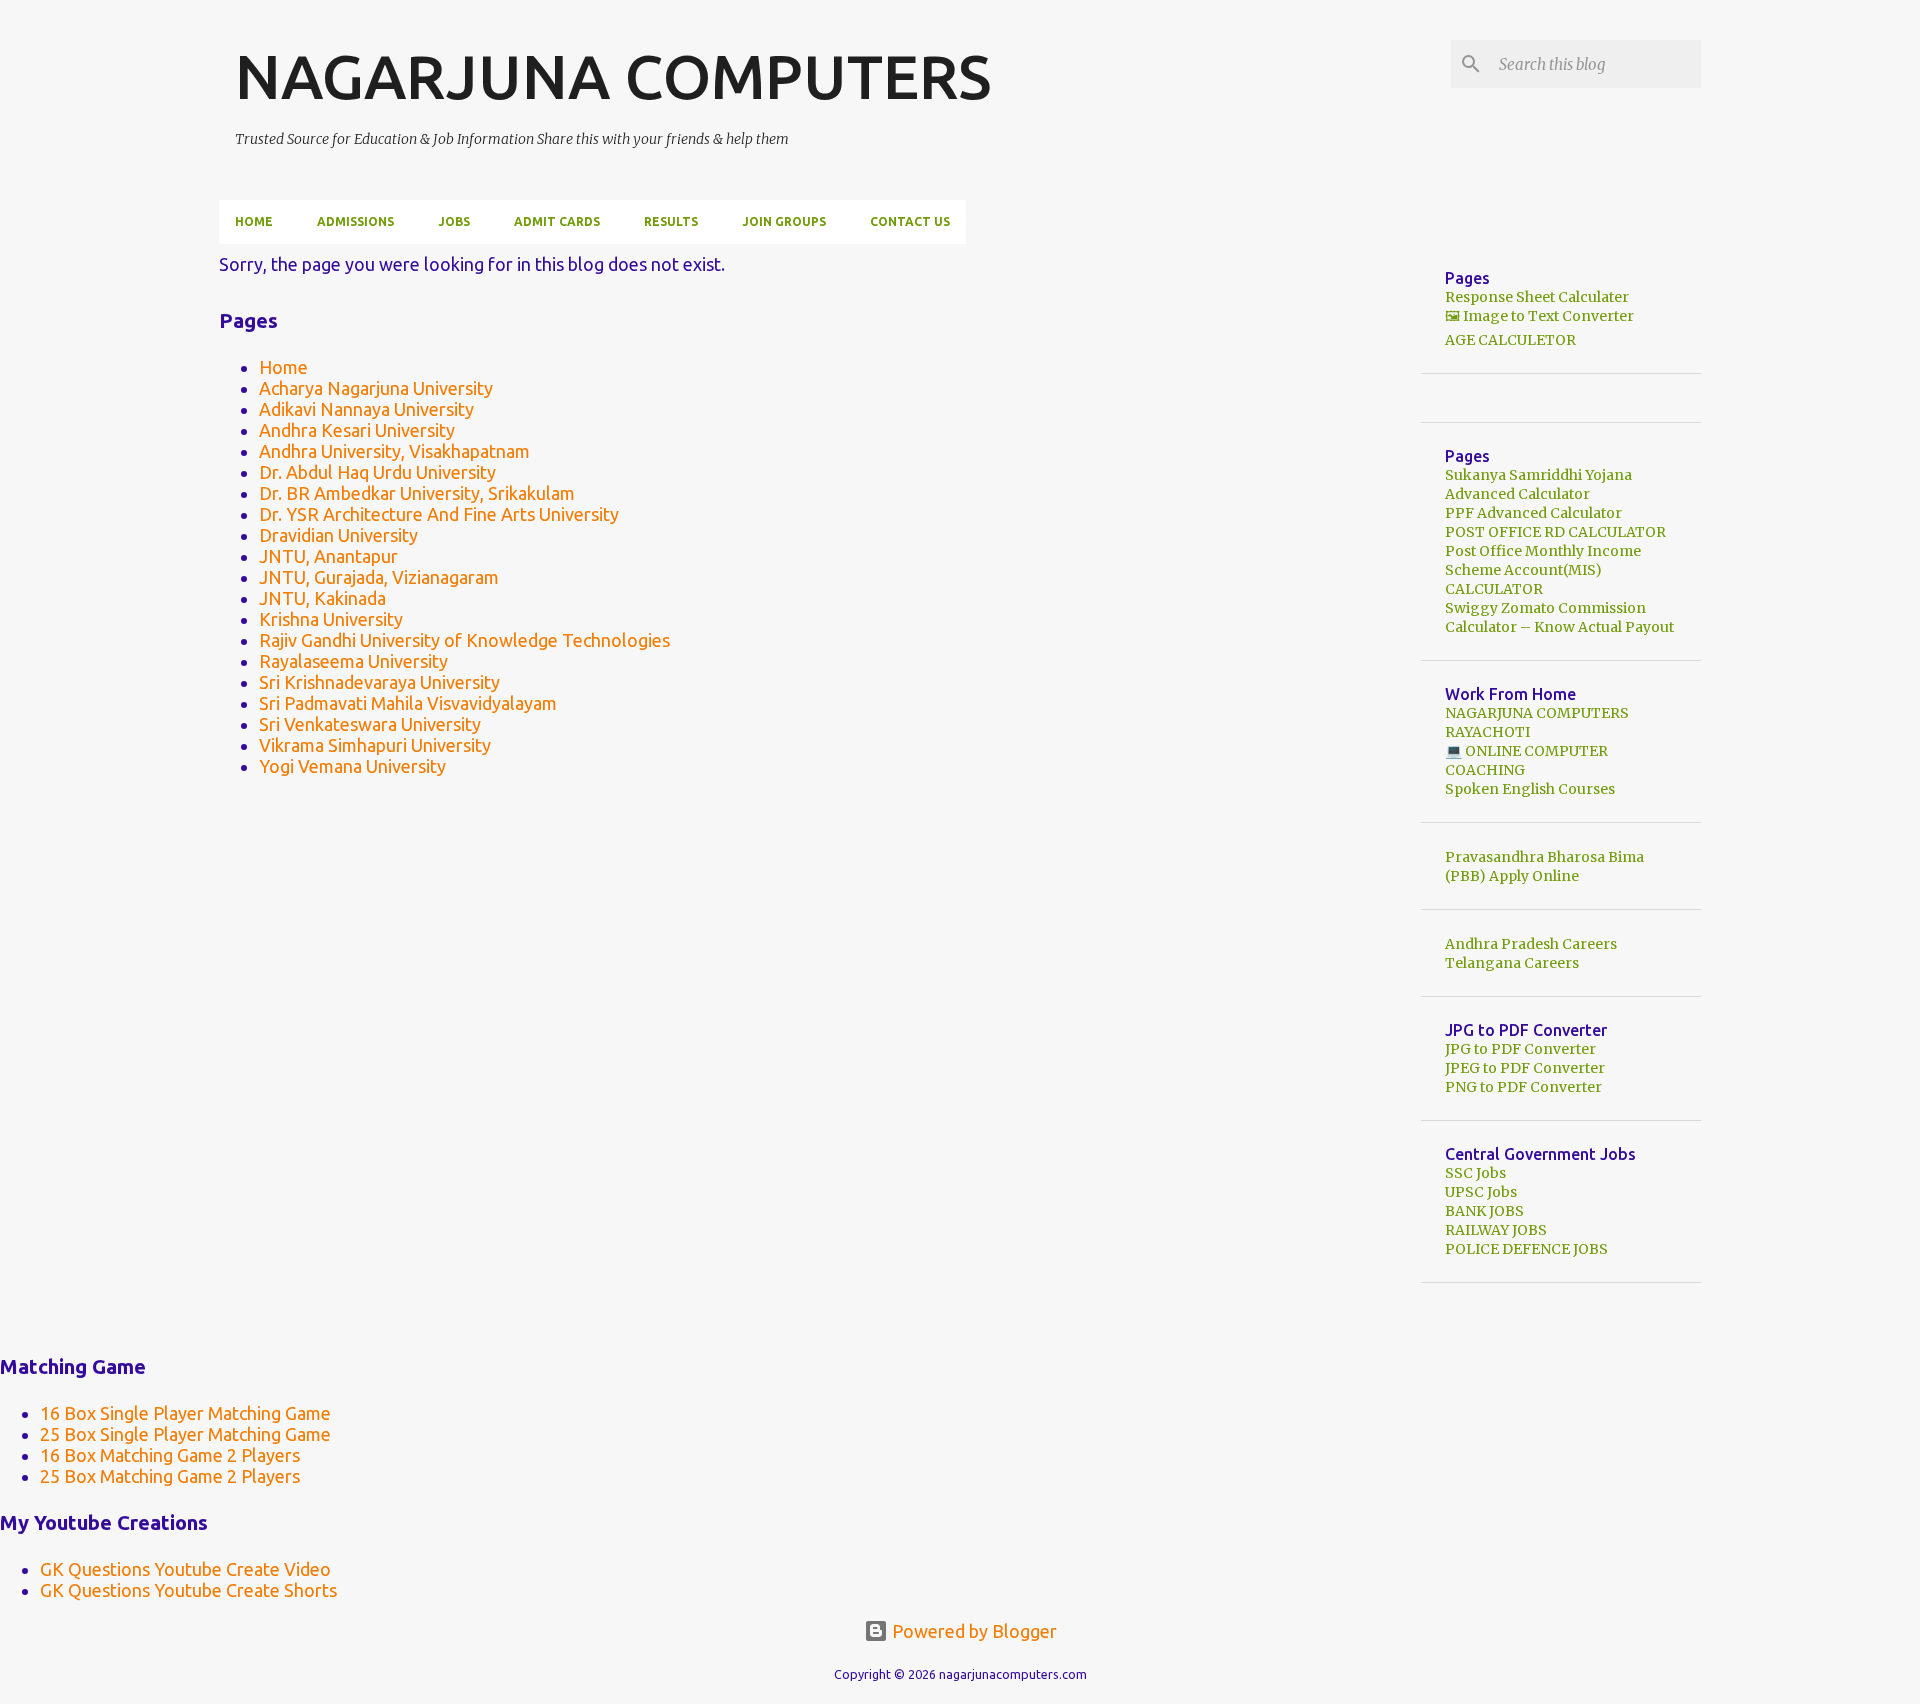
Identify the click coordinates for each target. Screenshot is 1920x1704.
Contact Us (910, 221)
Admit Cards (557, 221)
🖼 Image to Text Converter (1539, 316)
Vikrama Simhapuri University (375, 745)
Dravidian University (338, 535)
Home (254, 221)
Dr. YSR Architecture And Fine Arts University (439, 514)
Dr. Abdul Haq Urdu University (377, 472)
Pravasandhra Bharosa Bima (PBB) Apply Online (1544, 866)
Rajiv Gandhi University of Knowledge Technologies (464, 640)
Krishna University (331, 619)
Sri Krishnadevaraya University (379, 682)
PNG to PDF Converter (1523, 1087)
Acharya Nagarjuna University (376, 388)
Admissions (355, 221)
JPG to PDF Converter (1520, 1049)
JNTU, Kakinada (322, 598)
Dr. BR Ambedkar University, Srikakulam (417, 493)
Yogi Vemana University (352, 766)
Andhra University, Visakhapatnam (394, 451)
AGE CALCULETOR (1510, 340)
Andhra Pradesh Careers (1531, 944)
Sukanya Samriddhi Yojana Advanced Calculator (1538, 484)
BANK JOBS (1484, 1211)
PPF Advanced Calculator (1533, 513)
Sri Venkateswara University (370, 724)
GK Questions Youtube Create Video (185, 1569)
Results (671, 221)
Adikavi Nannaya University (366, 409)
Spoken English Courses (1530, 789)
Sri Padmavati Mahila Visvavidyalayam (408, 703)
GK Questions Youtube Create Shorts (188, 1590)
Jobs (454, 221)
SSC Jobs (1475, 1173)
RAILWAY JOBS (1496, 1230)
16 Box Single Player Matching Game (185, 1413)
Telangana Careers (1512, 963)
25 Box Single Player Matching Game (185, 1434)
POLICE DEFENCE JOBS (1526, 1249)
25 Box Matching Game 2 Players (170, 1476)
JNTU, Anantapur (328, 556)
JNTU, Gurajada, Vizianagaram (379, 577)
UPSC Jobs (1481, 1192)
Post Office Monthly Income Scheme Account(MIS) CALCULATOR (1543, 570)
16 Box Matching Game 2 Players (170, 1455)
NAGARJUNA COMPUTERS (613, 76)
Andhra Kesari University (357, 430)
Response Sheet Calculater (1537, 297)
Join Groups (784, 221)
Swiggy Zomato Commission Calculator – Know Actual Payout (1559, 617)
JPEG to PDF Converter (1525, 1068)
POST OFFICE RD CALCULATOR (1555, 532)
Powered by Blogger (972, 1631)
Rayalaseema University (353, 661)
